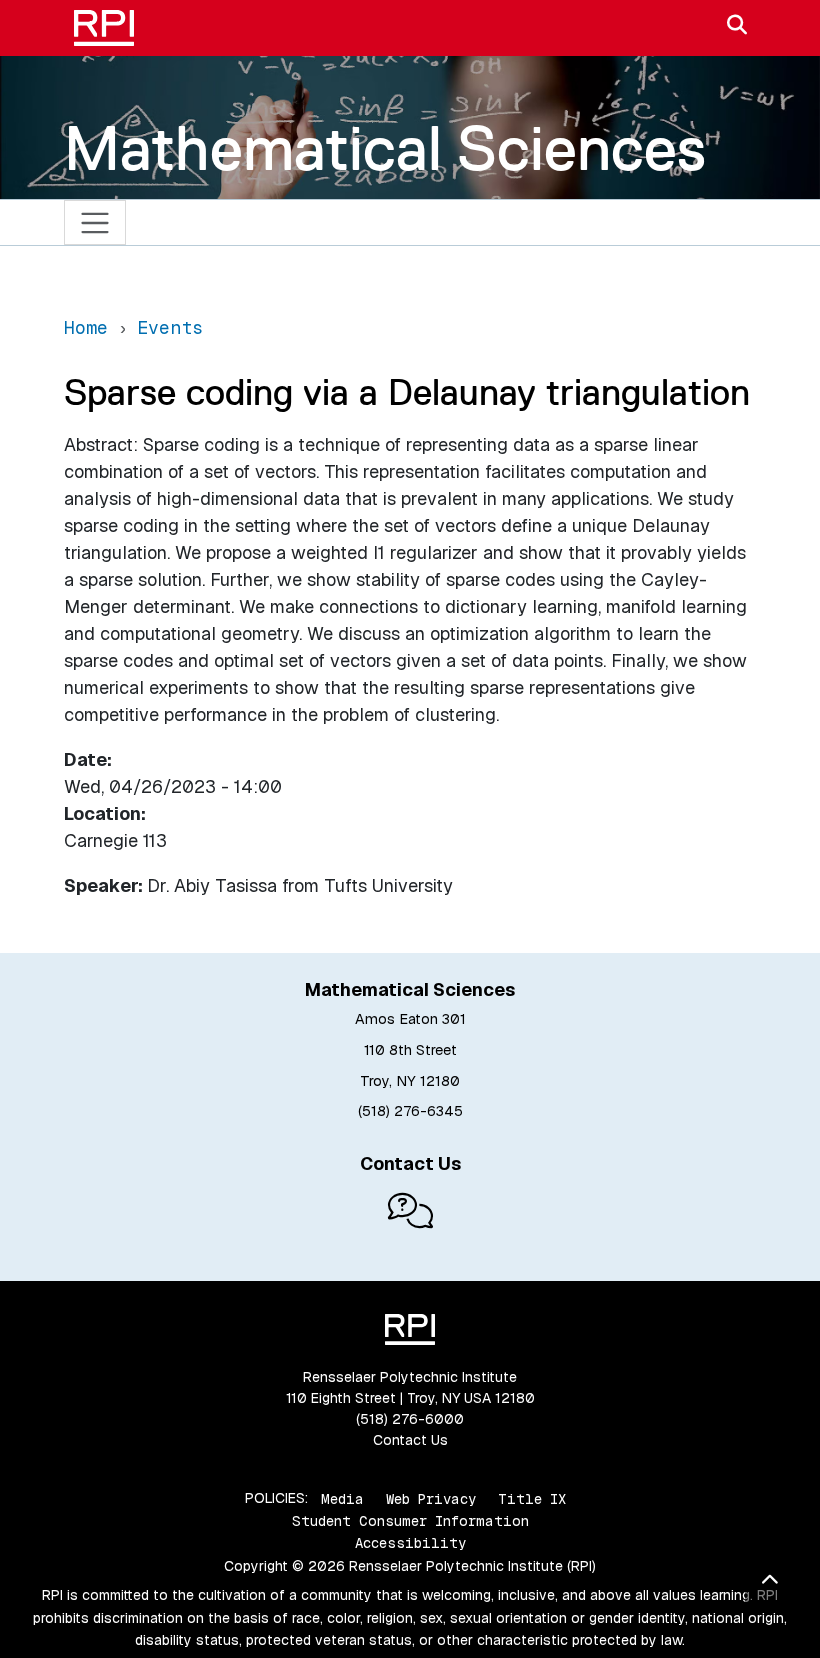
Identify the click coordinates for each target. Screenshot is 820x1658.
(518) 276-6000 (410, 1419)
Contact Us (410, 1440)
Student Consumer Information (410, 1521)
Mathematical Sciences (385, 148)
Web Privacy (431, 1498)
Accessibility (410, 1543)
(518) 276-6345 (410, 1111)
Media (342, 1498)
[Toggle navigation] (95, 222)
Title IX (532, 1498)
